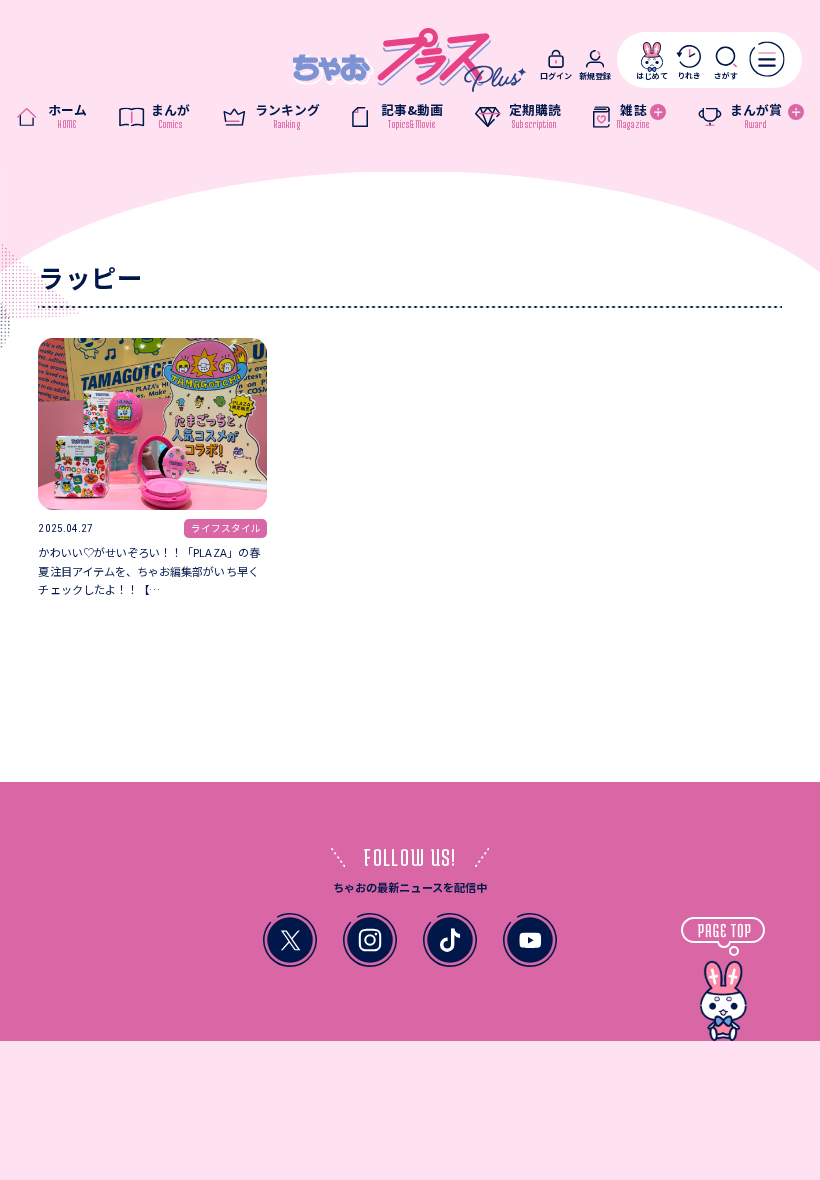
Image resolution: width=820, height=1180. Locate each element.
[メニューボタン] (767, 59)
